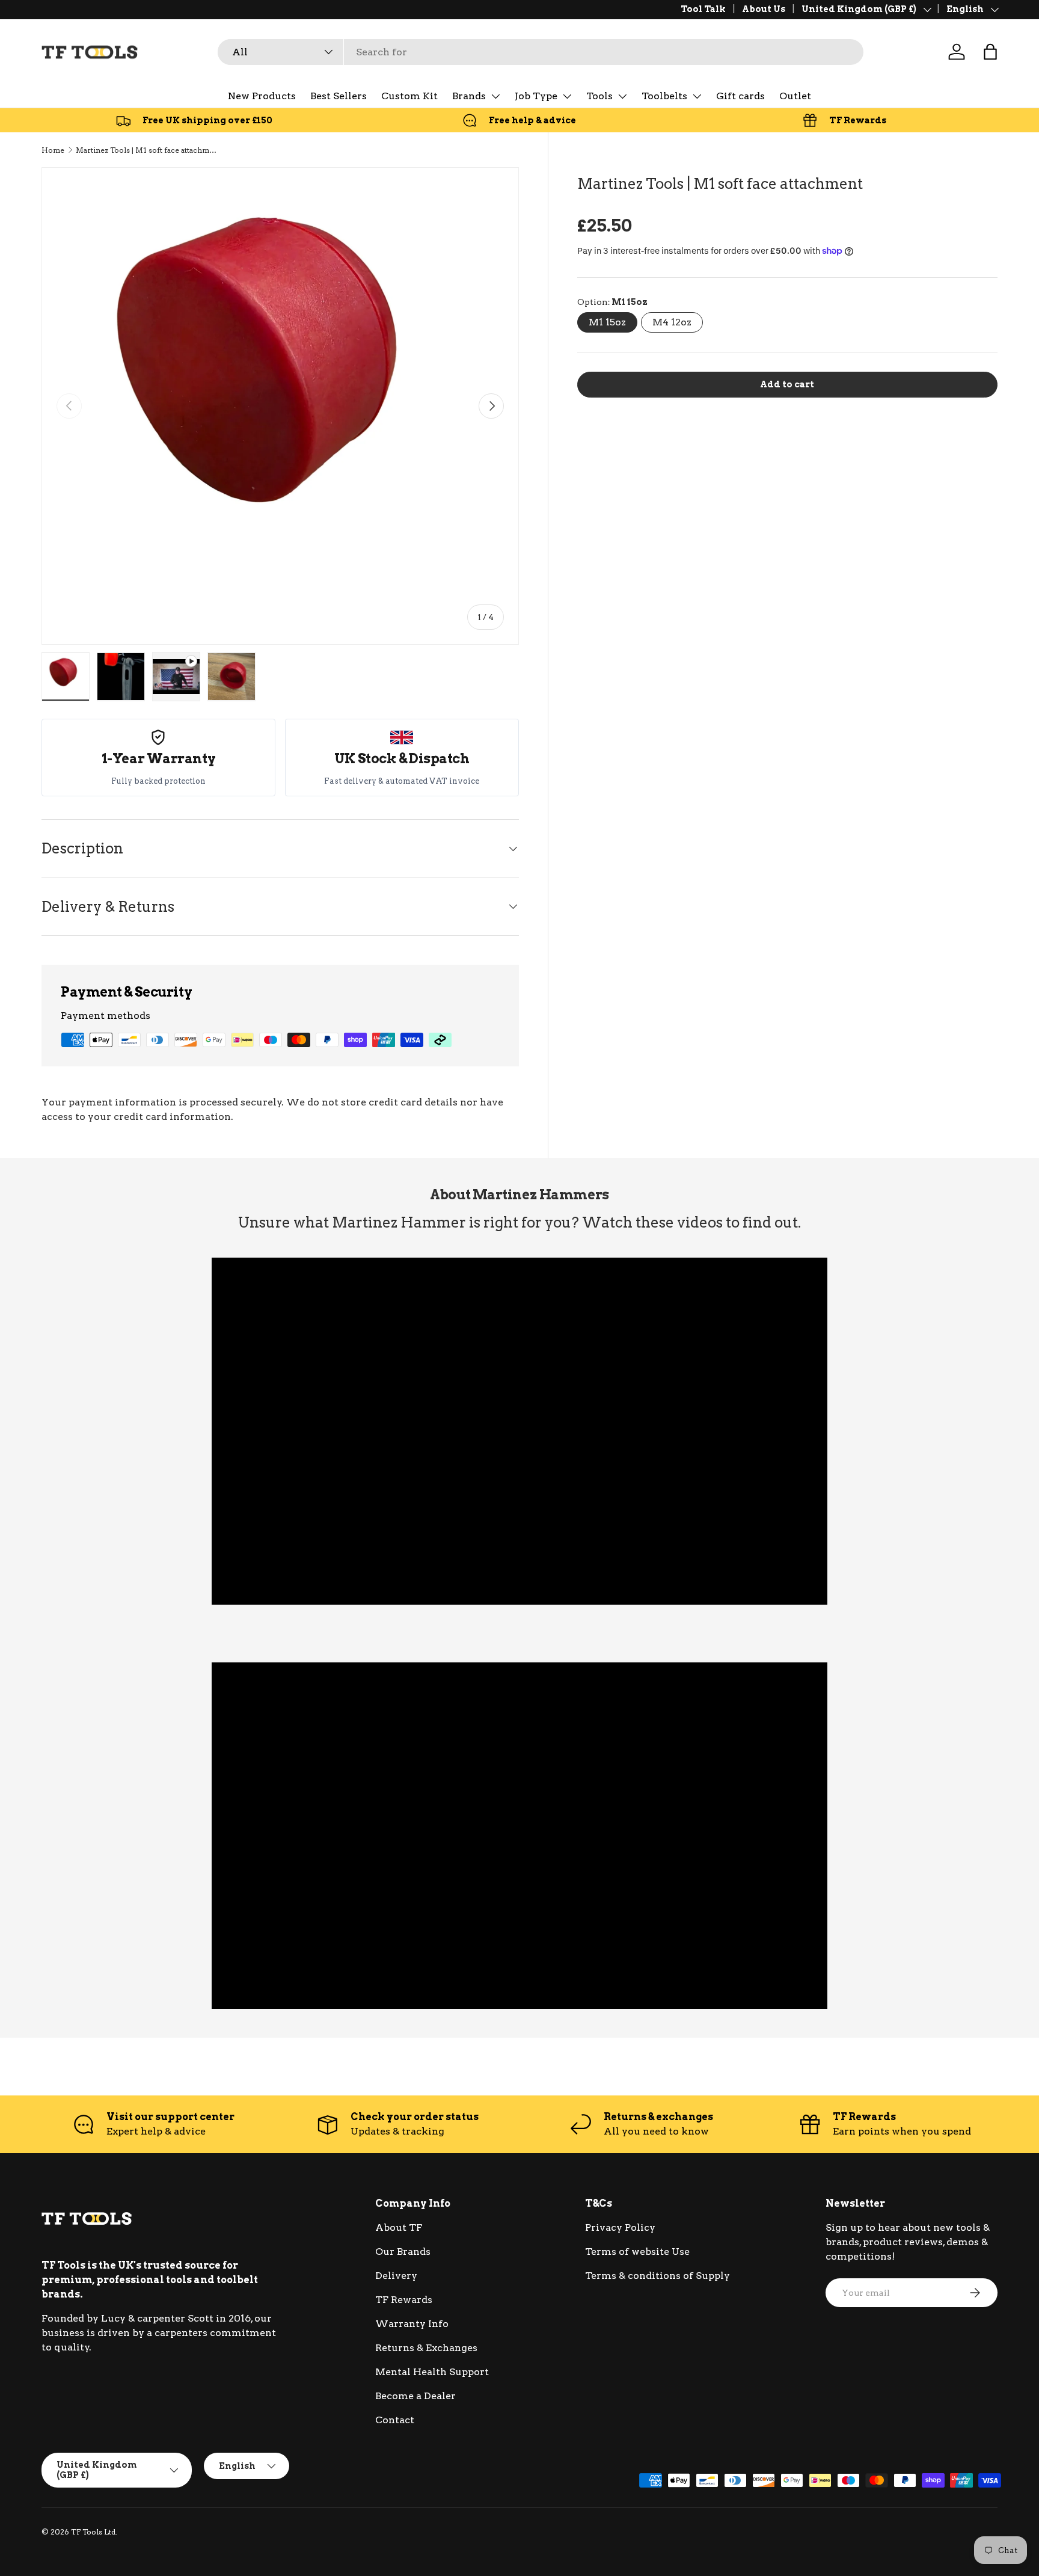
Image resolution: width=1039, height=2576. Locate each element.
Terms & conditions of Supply (657, 2276)
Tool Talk (703, 9)
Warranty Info (412, 2324)
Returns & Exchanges (426, 2348)
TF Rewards (404, 2300)
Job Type (536, 96)
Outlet (795, 96)
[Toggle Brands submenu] (495, 96)
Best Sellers (339, 96)
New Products (262, 96)
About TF (399, 2227)
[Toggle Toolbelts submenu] (697, 96)
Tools (599, 96)
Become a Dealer (415, 2396)
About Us (764, 9)
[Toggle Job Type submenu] (567, 96)
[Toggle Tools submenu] (622, 96)
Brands (469, 96)
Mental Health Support (432, 2372)
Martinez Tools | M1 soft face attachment (148, 150)
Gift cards (740, 96)
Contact (395, 2420)
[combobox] (541, 52)
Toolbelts (664, 96)
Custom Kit (409, 96)
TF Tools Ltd (93, 2532)
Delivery (396, 2276)
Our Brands (403, 2252)
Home (53, 150)
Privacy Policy (620, 2227)
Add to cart (787, 384)
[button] (990, 52)
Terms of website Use (637, 2252)
